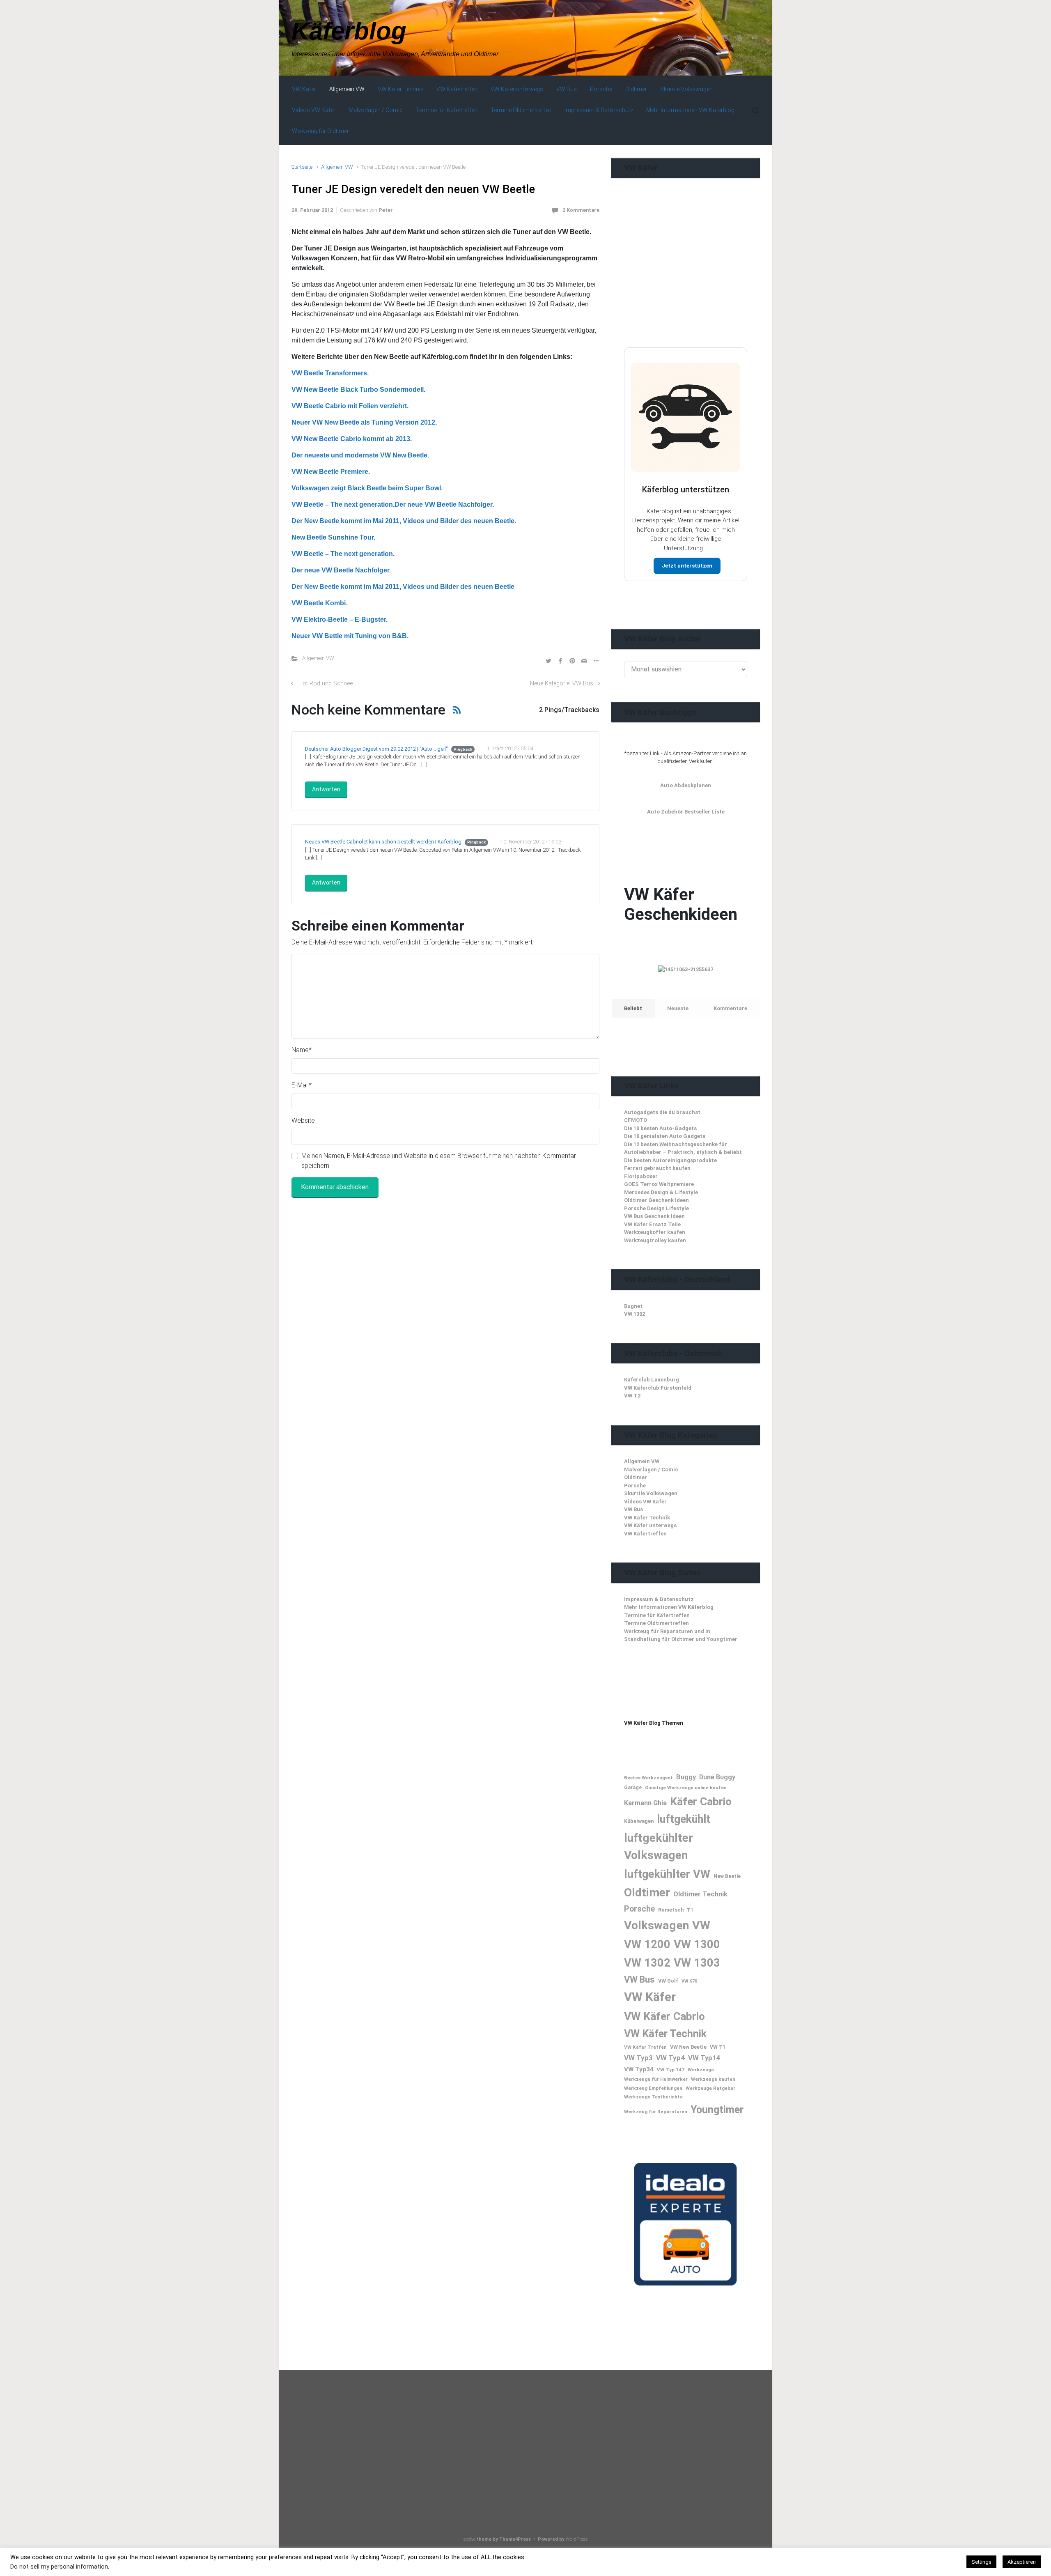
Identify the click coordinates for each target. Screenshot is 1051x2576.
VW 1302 (635, 1314)
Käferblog (349, 31)
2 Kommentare (581, 210)
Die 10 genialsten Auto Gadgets (665, 1136)
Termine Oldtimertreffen (656, 1623)
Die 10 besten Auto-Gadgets (660, 1128)
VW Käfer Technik (647, 1518)
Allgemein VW (337, 167)
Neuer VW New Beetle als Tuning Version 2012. (364, 422)
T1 (690, 1910)
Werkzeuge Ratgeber (710, 2088)
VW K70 (689, 1981)
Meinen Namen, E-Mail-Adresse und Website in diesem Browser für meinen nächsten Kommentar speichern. (439, 1161)
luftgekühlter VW (667, 1874)
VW (701, 1925)
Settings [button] (981, 2562)
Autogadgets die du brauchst (662, 1112)
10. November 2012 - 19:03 (531, 842)
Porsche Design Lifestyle (656, 1208)
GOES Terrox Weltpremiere (659, 1184)
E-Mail (302, 1085)
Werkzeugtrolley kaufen (655, 1240)
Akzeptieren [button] (1022, 2562)
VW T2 (632, 1396)
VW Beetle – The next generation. (343, 554)
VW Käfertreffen (645, 1534)
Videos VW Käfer (645, 1502)
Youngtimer (717, 2110)
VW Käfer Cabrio (664, 2016)
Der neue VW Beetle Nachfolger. (341, 570)
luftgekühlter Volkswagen (659, 1846)
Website (303, 1120)
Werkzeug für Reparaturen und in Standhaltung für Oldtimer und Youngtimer (681, 1635)
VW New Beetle (688, 2047)
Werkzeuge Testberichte (653, 2097)
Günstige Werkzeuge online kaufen (686, 1788)
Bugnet (633, 1306)
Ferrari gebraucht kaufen (657, 1168)
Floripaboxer (641, 1176)
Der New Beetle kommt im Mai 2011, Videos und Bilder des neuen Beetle (403, 587)
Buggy (686, 1777)
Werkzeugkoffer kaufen (655, 1232)
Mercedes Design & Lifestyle (661, 1192)
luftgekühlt (684, 1819)
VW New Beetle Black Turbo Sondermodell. (358, 390)
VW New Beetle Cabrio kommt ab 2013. (352, 439)
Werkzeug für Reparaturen (656, 2112)
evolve (469, 2539)
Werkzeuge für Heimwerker (656, 2079)
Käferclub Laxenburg (652, 1380)
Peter (386, 210)
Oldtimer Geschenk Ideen (656, 1200)
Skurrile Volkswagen (651, 1493)
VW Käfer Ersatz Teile (652, 1224)
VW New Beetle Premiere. (331, 472)
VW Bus (633, 1509)
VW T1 (718, 2047)
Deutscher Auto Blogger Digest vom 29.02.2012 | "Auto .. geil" (376, 749)
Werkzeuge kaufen (713, 2079)
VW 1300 (697, 1944)
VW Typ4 (670, 2058)
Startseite (302, 167)
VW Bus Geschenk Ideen (654, 1216)
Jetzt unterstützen (687, 566)
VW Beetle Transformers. (330, 373)
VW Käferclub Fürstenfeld (658, 1388)
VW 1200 (647, 1944)
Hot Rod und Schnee (326, 684)
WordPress (577, 2539)
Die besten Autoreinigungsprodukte (670, 1160)
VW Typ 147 (671, 2070)
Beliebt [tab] (633, 1008)
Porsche (635, 1486)
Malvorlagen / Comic (651, 1470)
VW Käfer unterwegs (650, 1525)
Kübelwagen (639, 1821)
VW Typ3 (638, 2058)
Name (302, 1050)
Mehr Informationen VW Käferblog (669, 1607)
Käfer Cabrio (701, 1801)
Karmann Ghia (645, 1803)
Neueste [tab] (678, 1008)
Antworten (326, 789)
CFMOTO (636, 1120)
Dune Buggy (717, 1777)
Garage (633, 1788)
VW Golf (668, 1981)
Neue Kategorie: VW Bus (562, 684)
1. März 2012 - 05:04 (510, 748)
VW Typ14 (704, 2058)
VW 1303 (697, 1963)
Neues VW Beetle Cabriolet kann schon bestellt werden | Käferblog (383, 842)
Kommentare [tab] (730, 1008)
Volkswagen (656, 1925)
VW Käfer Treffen (645, 2047)
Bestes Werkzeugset (648, 1778)
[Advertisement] (686, 279)
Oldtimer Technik (700, 1894)
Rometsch (671, 1910)
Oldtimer (636, 1477)
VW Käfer (650, 1997)
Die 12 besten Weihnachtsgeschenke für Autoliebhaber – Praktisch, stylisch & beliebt (683, 1148)
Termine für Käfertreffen (657, 1615)
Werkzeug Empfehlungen (653, 2088)
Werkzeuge (701, 2070)
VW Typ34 (639, 2069)
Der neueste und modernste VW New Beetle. (360, 455)
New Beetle (727, 1876)
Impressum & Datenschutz (659, 1599)
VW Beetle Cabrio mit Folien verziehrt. (350, 406)
